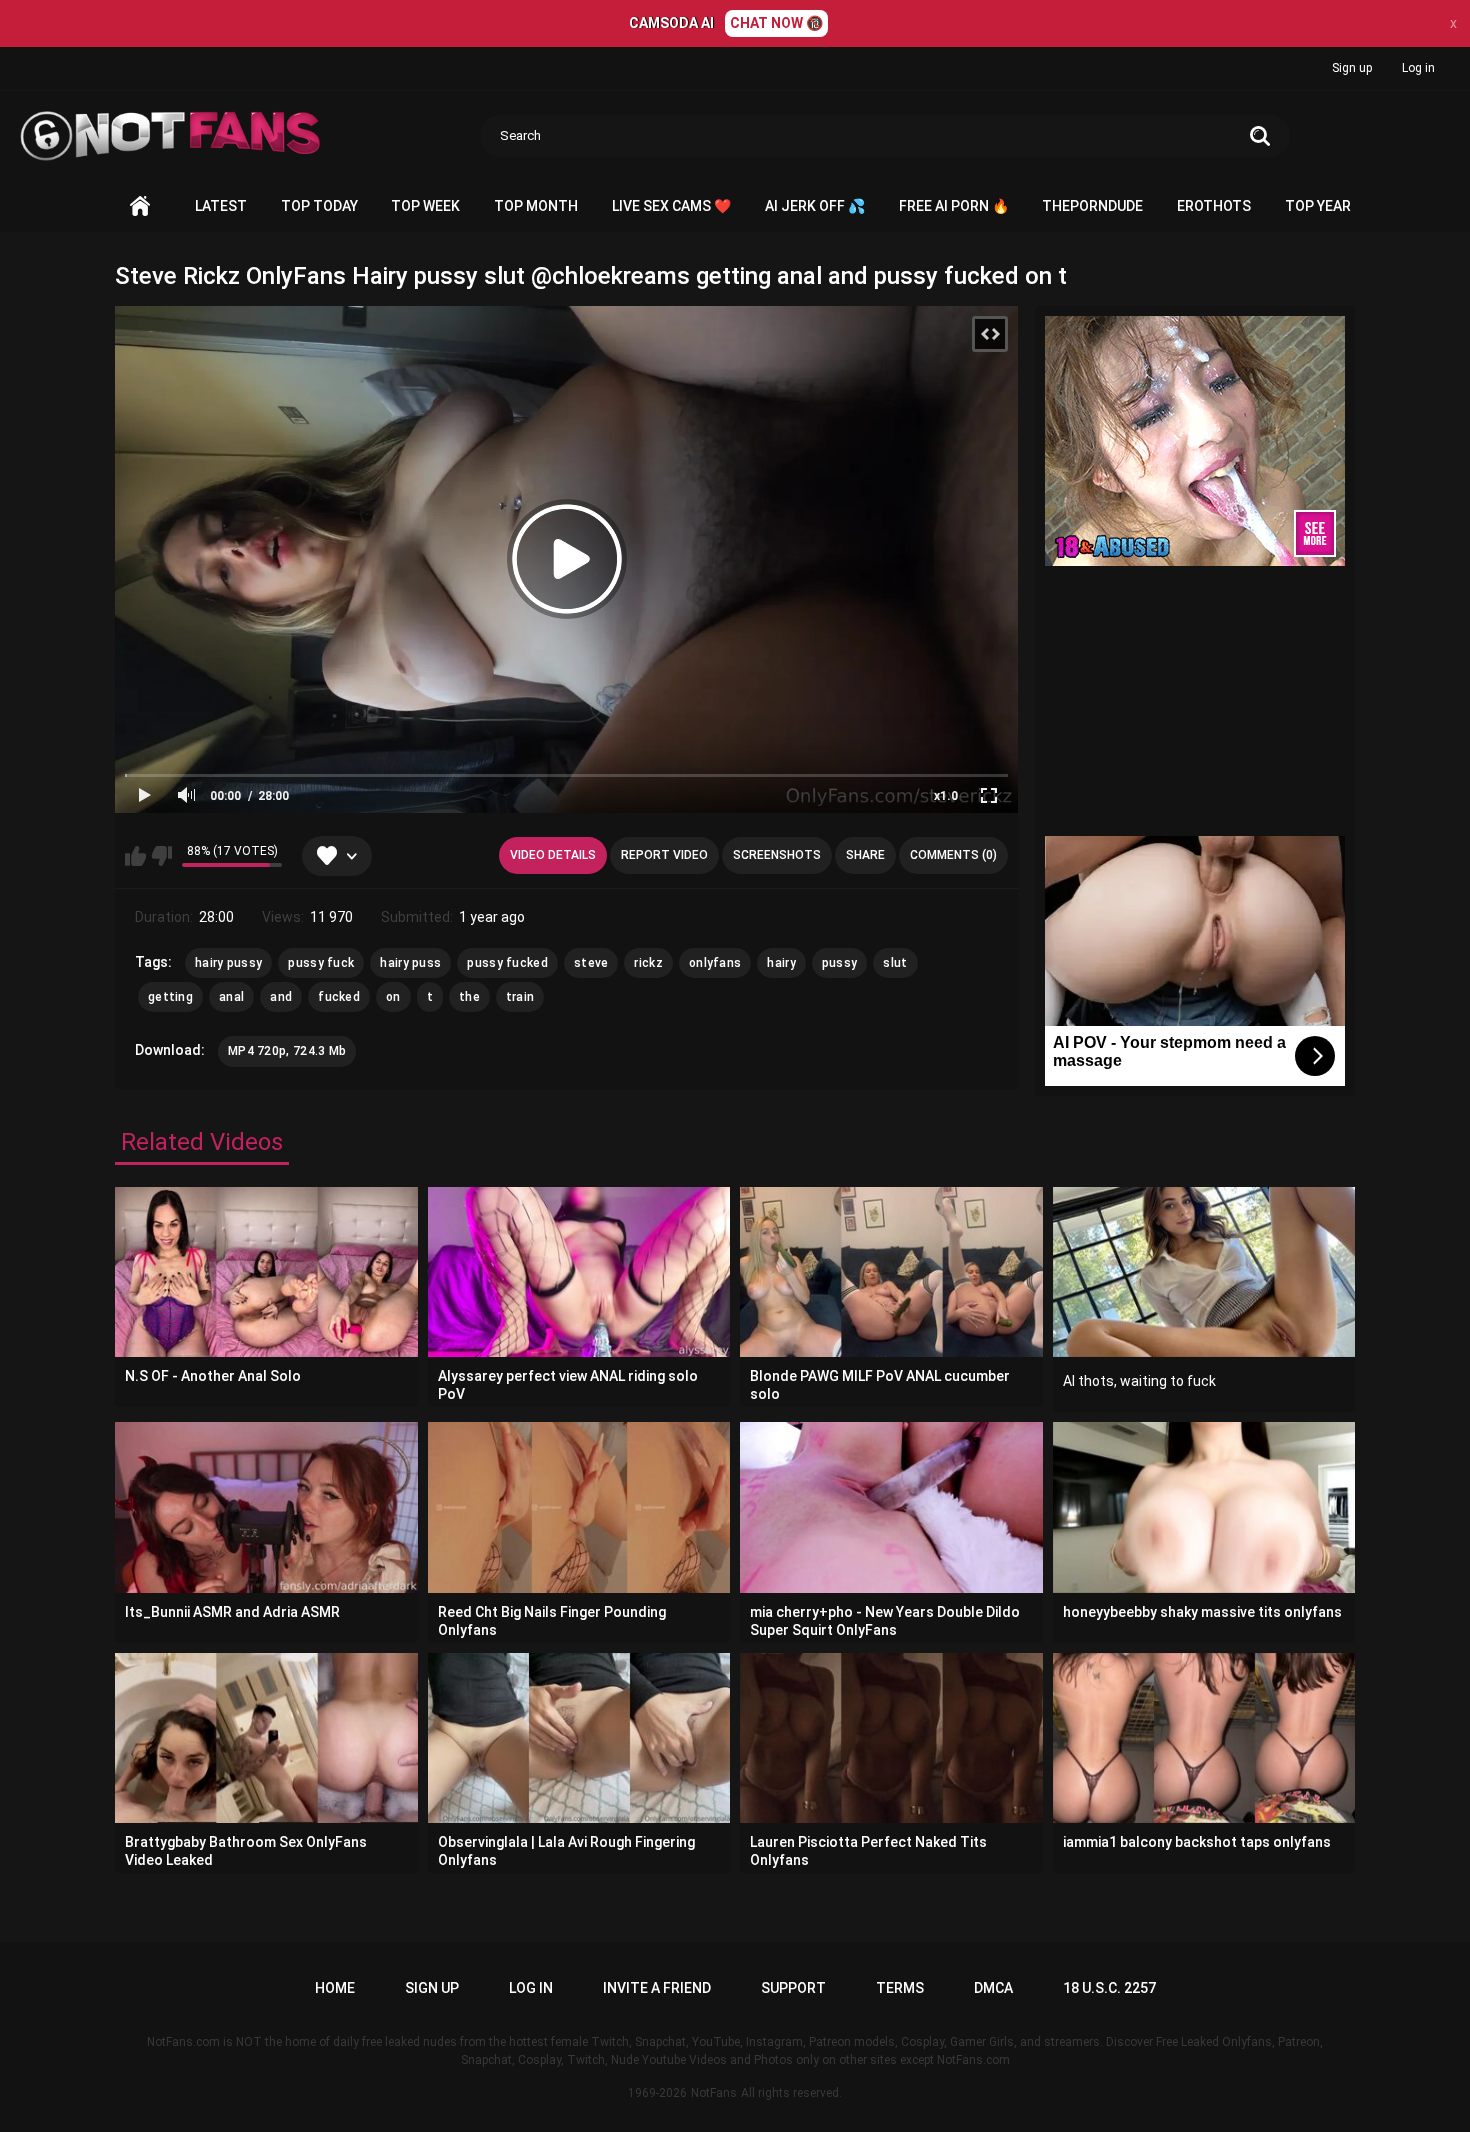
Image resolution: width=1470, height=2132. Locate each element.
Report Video (664, 855)
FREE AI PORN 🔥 (954, 206)
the (469, 997)
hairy (781, 963)
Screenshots (777, 855)
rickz (648, 963)
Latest (221, 206)
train (520, 997)
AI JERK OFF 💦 (815, 206)
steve (591, 963)
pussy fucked (507, 963)
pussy (840, 963)
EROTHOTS (1214, 206)
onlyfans (715, 963)
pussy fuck (321, 963)
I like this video (135, 856)
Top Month (536, 206)
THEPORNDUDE (1092, 206)
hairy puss (410, 963)
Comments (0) (953, 855)
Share (865, 855)
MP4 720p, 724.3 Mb (287, 1051)
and (281, 997)
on (393, 997)
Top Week (425, 206)
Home (140, 206)
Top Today (319, 206)
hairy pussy (228, 963)
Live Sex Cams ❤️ (671, 206)
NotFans (714, 2093)
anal (231, 997)
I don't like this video (161, 856)
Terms (900, 1988)
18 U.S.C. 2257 (1109, 1988)
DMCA (993, 1988)
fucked (339, 997)
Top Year (1318, 206)
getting (170, 997)
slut (895, 963)
